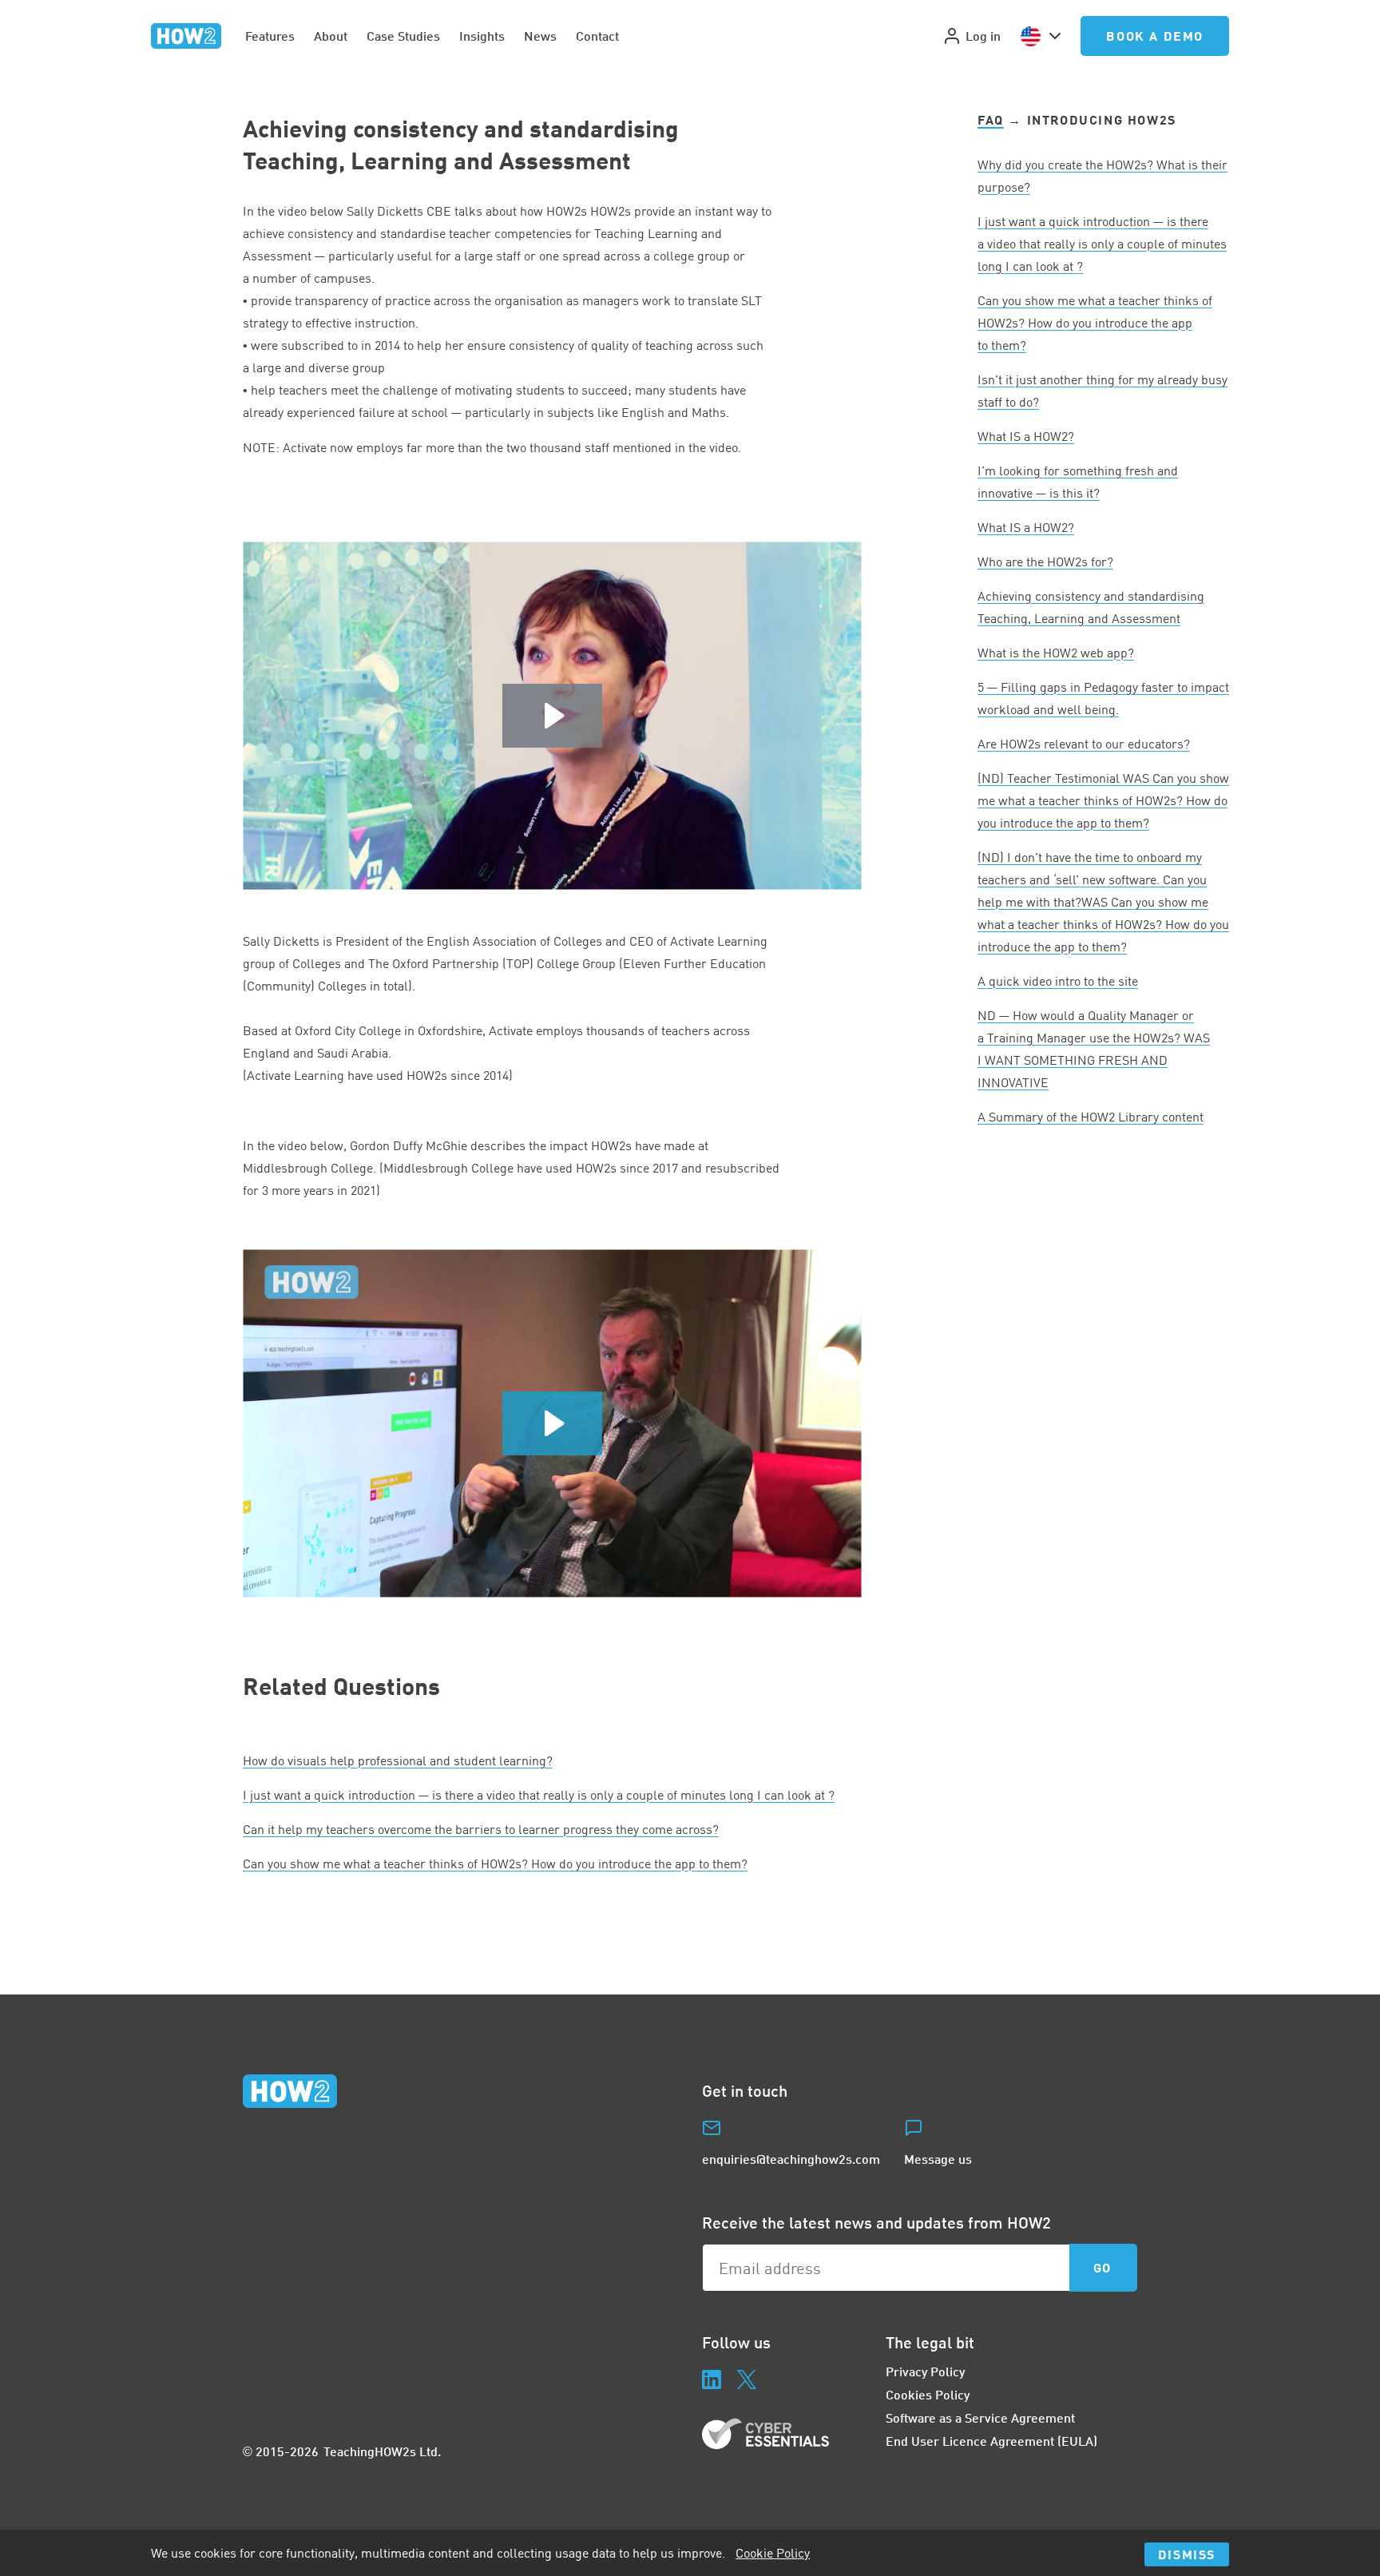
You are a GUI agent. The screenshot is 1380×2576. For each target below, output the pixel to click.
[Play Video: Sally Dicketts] (552, 716)
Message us (938, 2159)
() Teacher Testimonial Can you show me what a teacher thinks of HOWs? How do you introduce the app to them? (1103, 800)
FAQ (991, 119)
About (331, 36)
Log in (983, 36)
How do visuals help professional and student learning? (398, 1760)
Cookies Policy (928, 2394)
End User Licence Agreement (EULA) (991, 2441)
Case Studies (403, 36)
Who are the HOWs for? (1045, 562)
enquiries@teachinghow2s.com (791, 2159)
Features (270, 36)
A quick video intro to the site (1058, 981)
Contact (597, 36)
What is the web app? (1056, 653)
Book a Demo (1155, 36)
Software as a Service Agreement (980, 2417)
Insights (482, 36)
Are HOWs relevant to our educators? (1084, 744)
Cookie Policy (773, 2553)
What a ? (1026, 436)
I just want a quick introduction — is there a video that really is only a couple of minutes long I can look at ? (539, 1795)
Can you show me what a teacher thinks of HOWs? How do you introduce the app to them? (495, 1864)
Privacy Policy (925, 2371)
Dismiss (1187, 2554)
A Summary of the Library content (1091, 1117)
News (540, 36)
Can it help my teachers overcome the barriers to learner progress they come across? (481, 1829)
